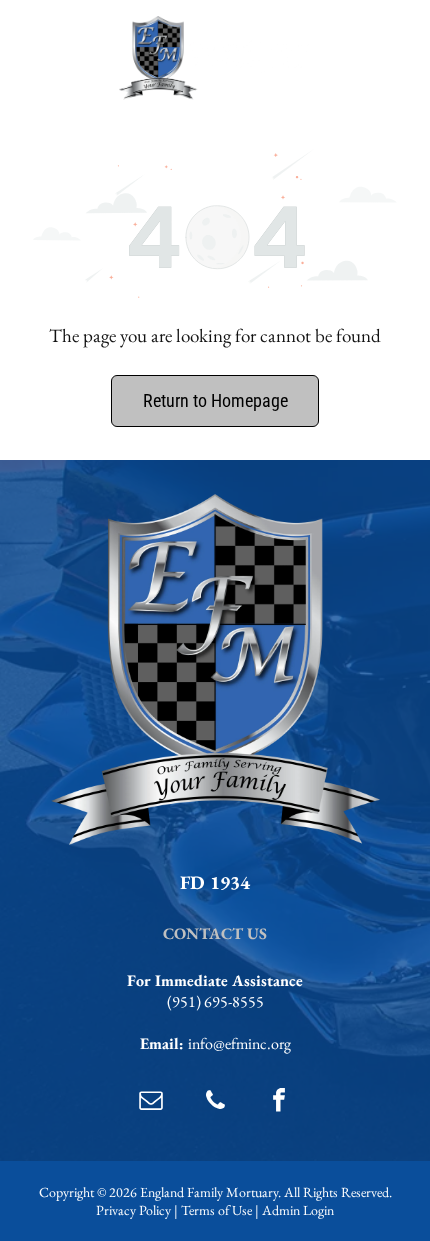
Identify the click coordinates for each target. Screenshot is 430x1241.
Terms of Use (216, 1210)
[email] (151, 1102)
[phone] (215, 1102)
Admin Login (298, 1210)
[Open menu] (379, 58)
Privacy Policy (133, 1210)
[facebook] (279, 1102)
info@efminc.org (239, 1043)
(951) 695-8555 (215, 1001)
